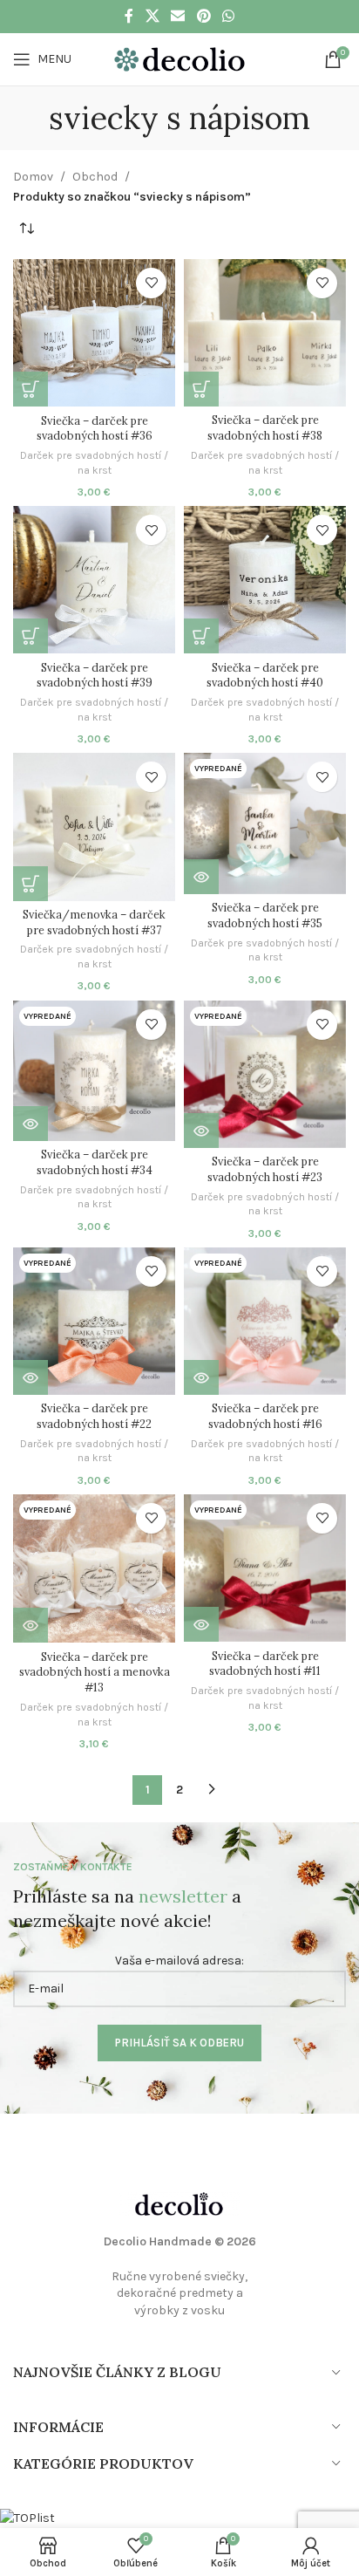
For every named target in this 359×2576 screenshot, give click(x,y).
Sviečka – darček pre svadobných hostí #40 (265, 675)
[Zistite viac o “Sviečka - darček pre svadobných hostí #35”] (201, 877)
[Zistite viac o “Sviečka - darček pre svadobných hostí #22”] (30, 1377)
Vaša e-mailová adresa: (179, 1961)
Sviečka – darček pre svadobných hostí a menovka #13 (95, 1672)
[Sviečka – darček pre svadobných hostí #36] (94, 333)
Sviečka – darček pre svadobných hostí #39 (95, 675)
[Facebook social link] (129, 16)
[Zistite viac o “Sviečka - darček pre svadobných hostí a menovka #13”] (30, 1625)
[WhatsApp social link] (228, 16)
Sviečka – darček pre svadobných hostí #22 (94, 1416)
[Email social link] (178, 16)
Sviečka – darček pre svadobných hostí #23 (265, 1169)
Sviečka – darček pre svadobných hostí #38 (265, 427)
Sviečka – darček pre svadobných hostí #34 (95, 1162)
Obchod (95, 177)
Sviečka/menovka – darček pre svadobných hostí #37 (94, 922)
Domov (33, 177)
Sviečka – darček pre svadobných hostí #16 (265, 1416)
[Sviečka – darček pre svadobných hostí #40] (265, 580)
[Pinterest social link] (203, 16)
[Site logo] (179, 58)
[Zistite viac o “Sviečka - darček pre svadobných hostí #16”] (201, 1377)
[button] (30, 389)
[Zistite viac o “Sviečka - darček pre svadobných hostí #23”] (201, 1131)
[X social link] (152, 16)
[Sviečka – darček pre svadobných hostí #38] (265, 333)
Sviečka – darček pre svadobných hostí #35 (265, 915)
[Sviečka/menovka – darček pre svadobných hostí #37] (94, 827)
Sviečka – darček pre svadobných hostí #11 (265, 1664)
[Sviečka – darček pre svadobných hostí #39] (94, 580)
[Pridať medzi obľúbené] (151, 283)
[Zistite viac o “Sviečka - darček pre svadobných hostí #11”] (201, 1624)
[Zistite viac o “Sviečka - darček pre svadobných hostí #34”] (30, 1124)
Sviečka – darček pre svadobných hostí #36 (95, 428)
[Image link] (179, 2203)
